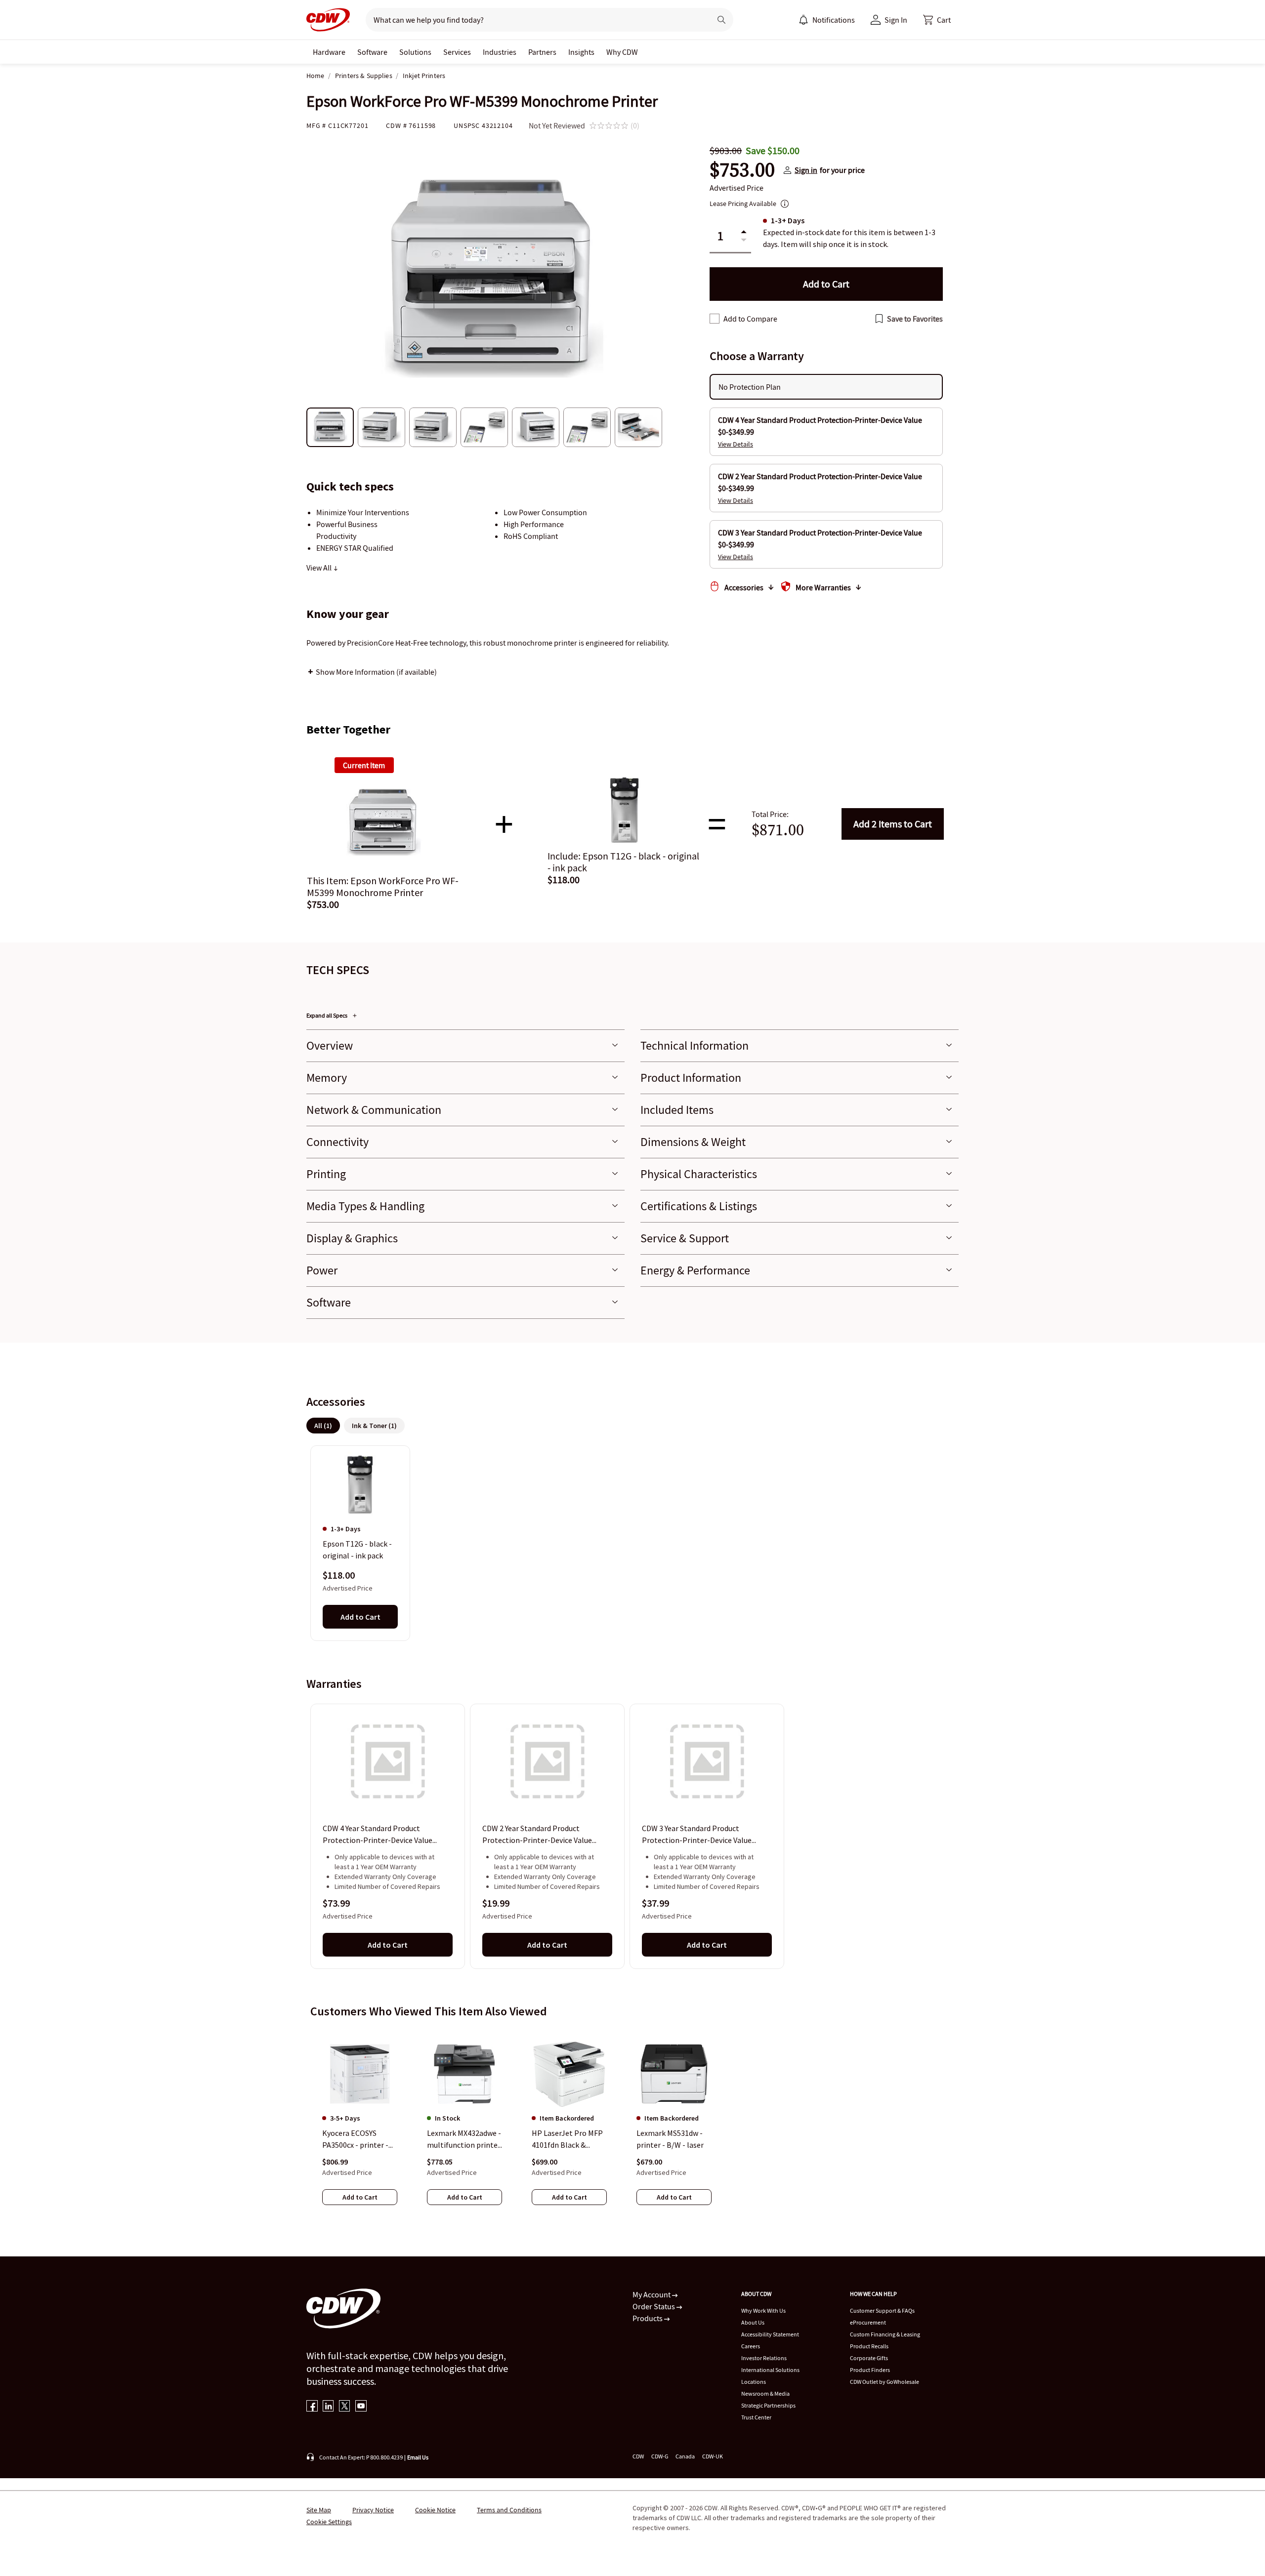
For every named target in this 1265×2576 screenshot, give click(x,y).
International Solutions (770, 2370)
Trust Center (756, 2417)
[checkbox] (715, 319)
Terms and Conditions (509, 2510)
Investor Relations (764, 2358)
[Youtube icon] (361, 2407)
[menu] (827, 20)
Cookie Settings (329, 2522)
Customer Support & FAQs (882, 2310)
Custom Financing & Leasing (885, 2334)
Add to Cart (893, 824)
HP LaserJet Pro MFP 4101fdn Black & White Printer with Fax (567, 2139)
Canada (685, 2456)
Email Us (418, 2457)
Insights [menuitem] (581, 52)
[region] (632, 1543)
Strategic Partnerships (768, 2405)
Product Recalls (869, 2346)
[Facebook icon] (312, 2407)
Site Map (319, 2510)
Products (648, 2318)
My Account (652, 2294)
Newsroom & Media (765, 2393)
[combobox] (534, 20)
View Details (736, 444)
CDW (638, 2456)
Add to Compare (750, 319)
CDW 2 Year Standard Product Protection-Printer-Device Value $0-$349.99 (537, 1835)
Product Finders (870, 2370)
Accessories (744, 587)
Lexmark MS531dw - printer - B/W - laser (670, 2139)
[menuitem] (803, 20)
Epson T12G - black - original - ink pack (357, 1550)
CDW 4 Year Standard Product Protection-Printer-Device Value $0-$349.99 (378, 1835)
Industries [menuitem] (500, 52)
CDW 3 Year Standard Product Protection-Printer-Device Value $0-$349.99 (697, 1835)
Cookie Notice (435, 2510)
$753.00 (742, 170)
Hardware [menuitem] (329, 52)
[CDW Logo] (328, 20)
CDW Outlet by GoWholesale (885, 2382)
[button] (937, 20)
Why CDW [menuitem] (622, 52)
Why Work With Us (763, 2310)
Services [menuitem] (457, 52)
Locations (754, 2382)
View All (320, 568)
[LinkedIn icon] (328, 2407)
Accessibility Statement (770, 2334)
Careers (751, 2346)
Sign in (806, 170)
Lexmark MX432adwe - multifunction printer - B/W (464, 2139)
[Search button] (721, 20)
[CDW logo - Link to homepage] (328, 20)
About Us (753, 2322)
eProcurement (868, 2322)
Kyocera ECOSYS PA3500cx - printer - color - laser (355, 2139)
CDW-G (660, 2456)
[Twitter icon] (345, 2407)
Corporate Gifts (869, 2358)
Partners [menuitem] (542, 52)
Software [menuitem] (372, 52)
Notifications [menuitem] (834, 20)
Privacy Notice (373, 2510)
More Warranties (823, 587)
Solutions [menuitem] (415, 52)
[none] (329, 52)
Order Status (654, 2306)
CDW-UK (713, 2456)
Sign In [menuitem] (896, 20)
